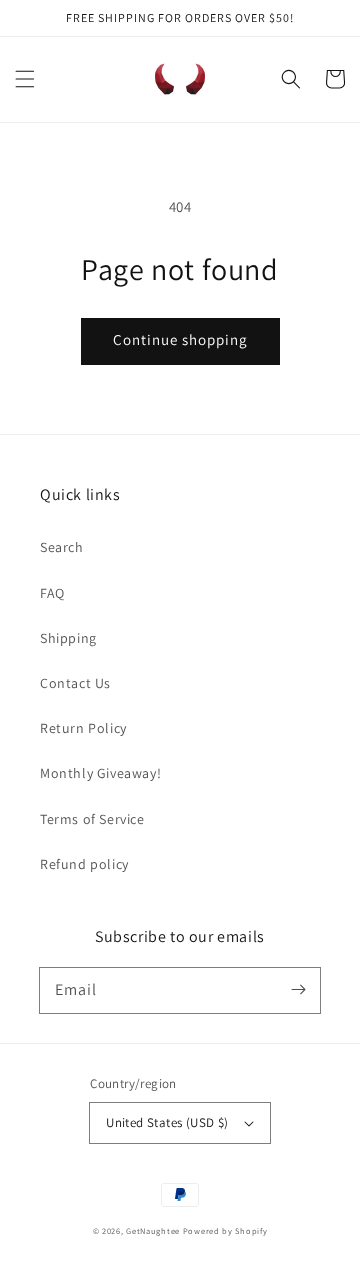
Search (62, 547)
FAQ (52, 593)
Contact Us (75, 683)
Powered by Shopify (225, 1230)
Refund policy (84, 864)
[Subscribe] (298, 990)
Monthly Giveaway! (100, 773)
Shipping (68, 638)
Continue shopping (180, 339)
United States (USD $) (167, 1122)
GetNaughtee (153, 1230)
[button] (25, 79)
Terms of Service (92, 819)
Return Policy (83, 728)
